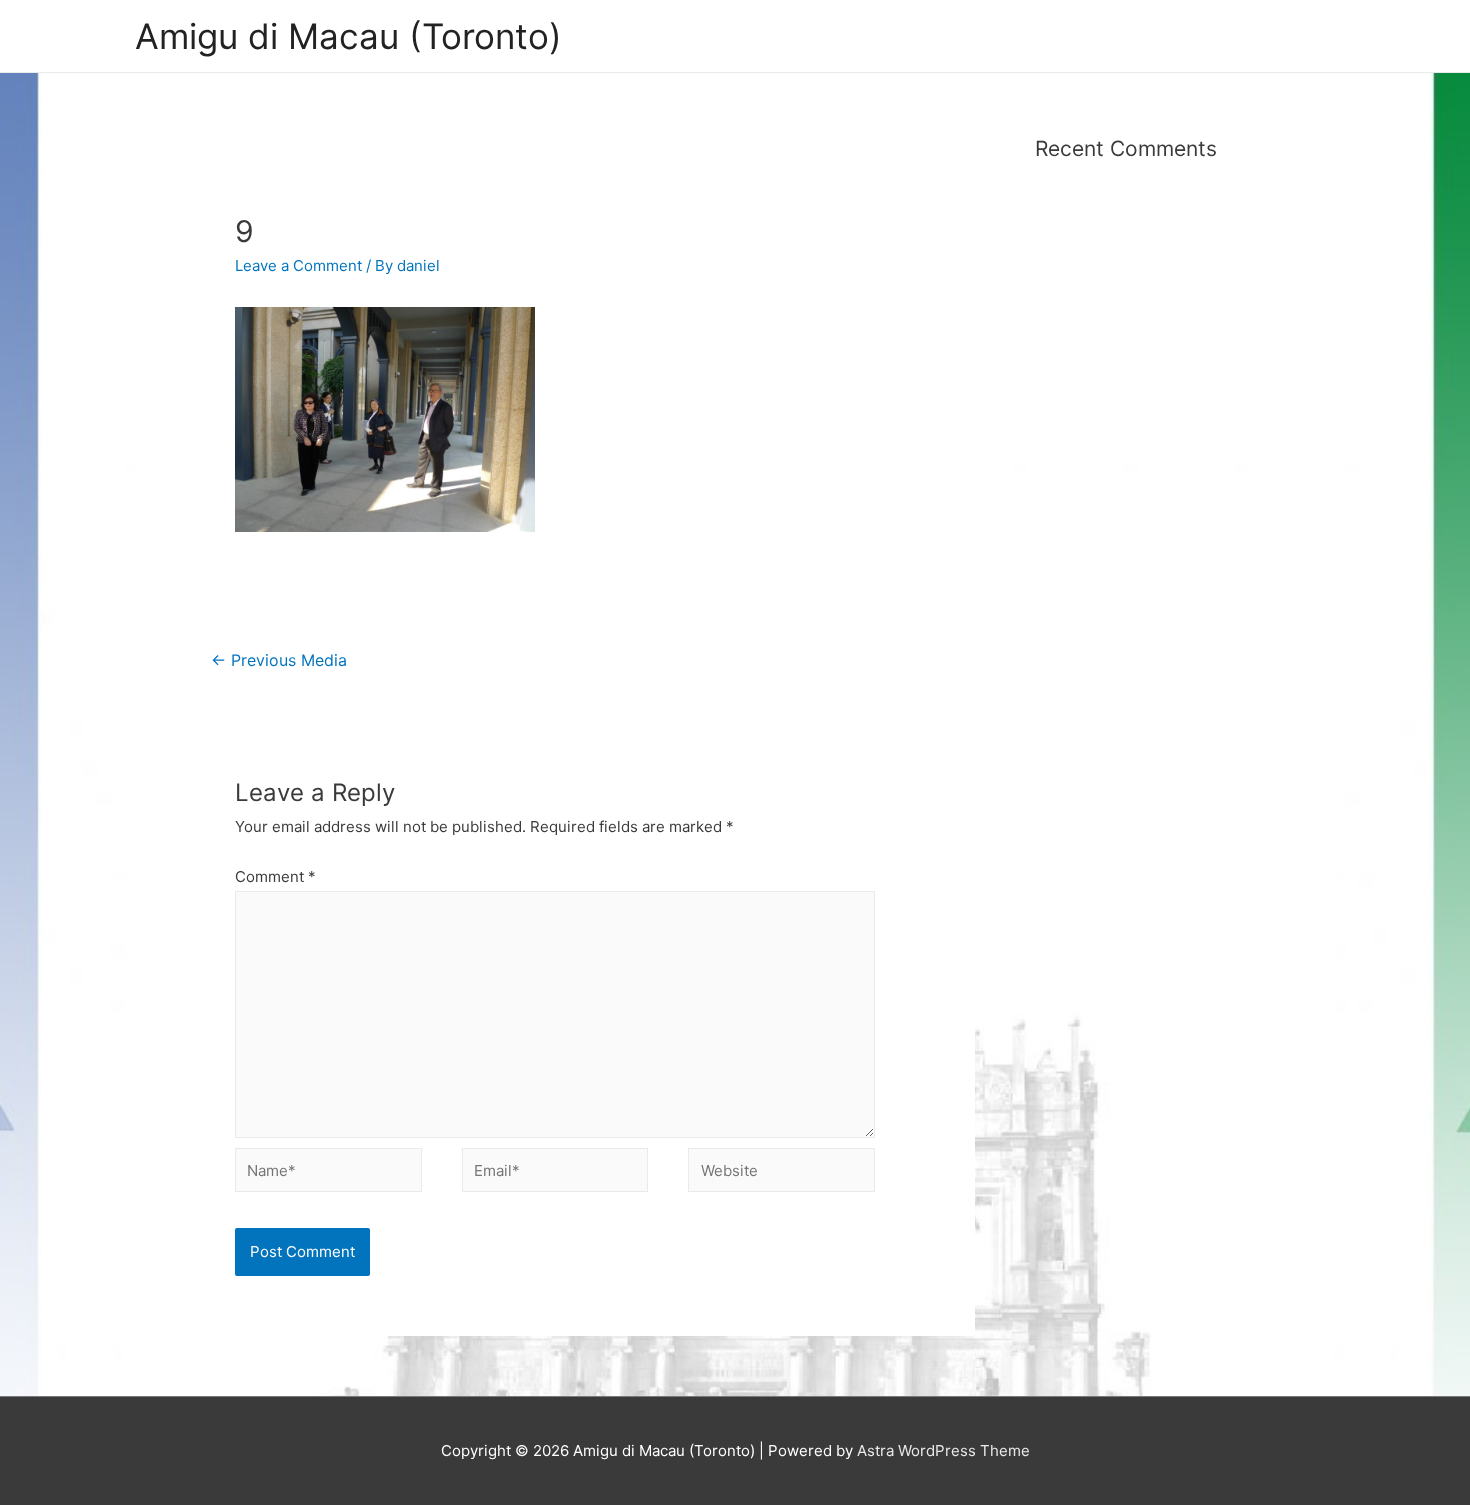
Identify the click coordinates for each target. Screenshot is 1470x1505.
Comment (275, 876)
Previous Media (279, 660)
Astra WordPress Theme (943, 1450)
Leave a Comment (298, 265)
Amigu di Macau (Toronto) (348, 36)
